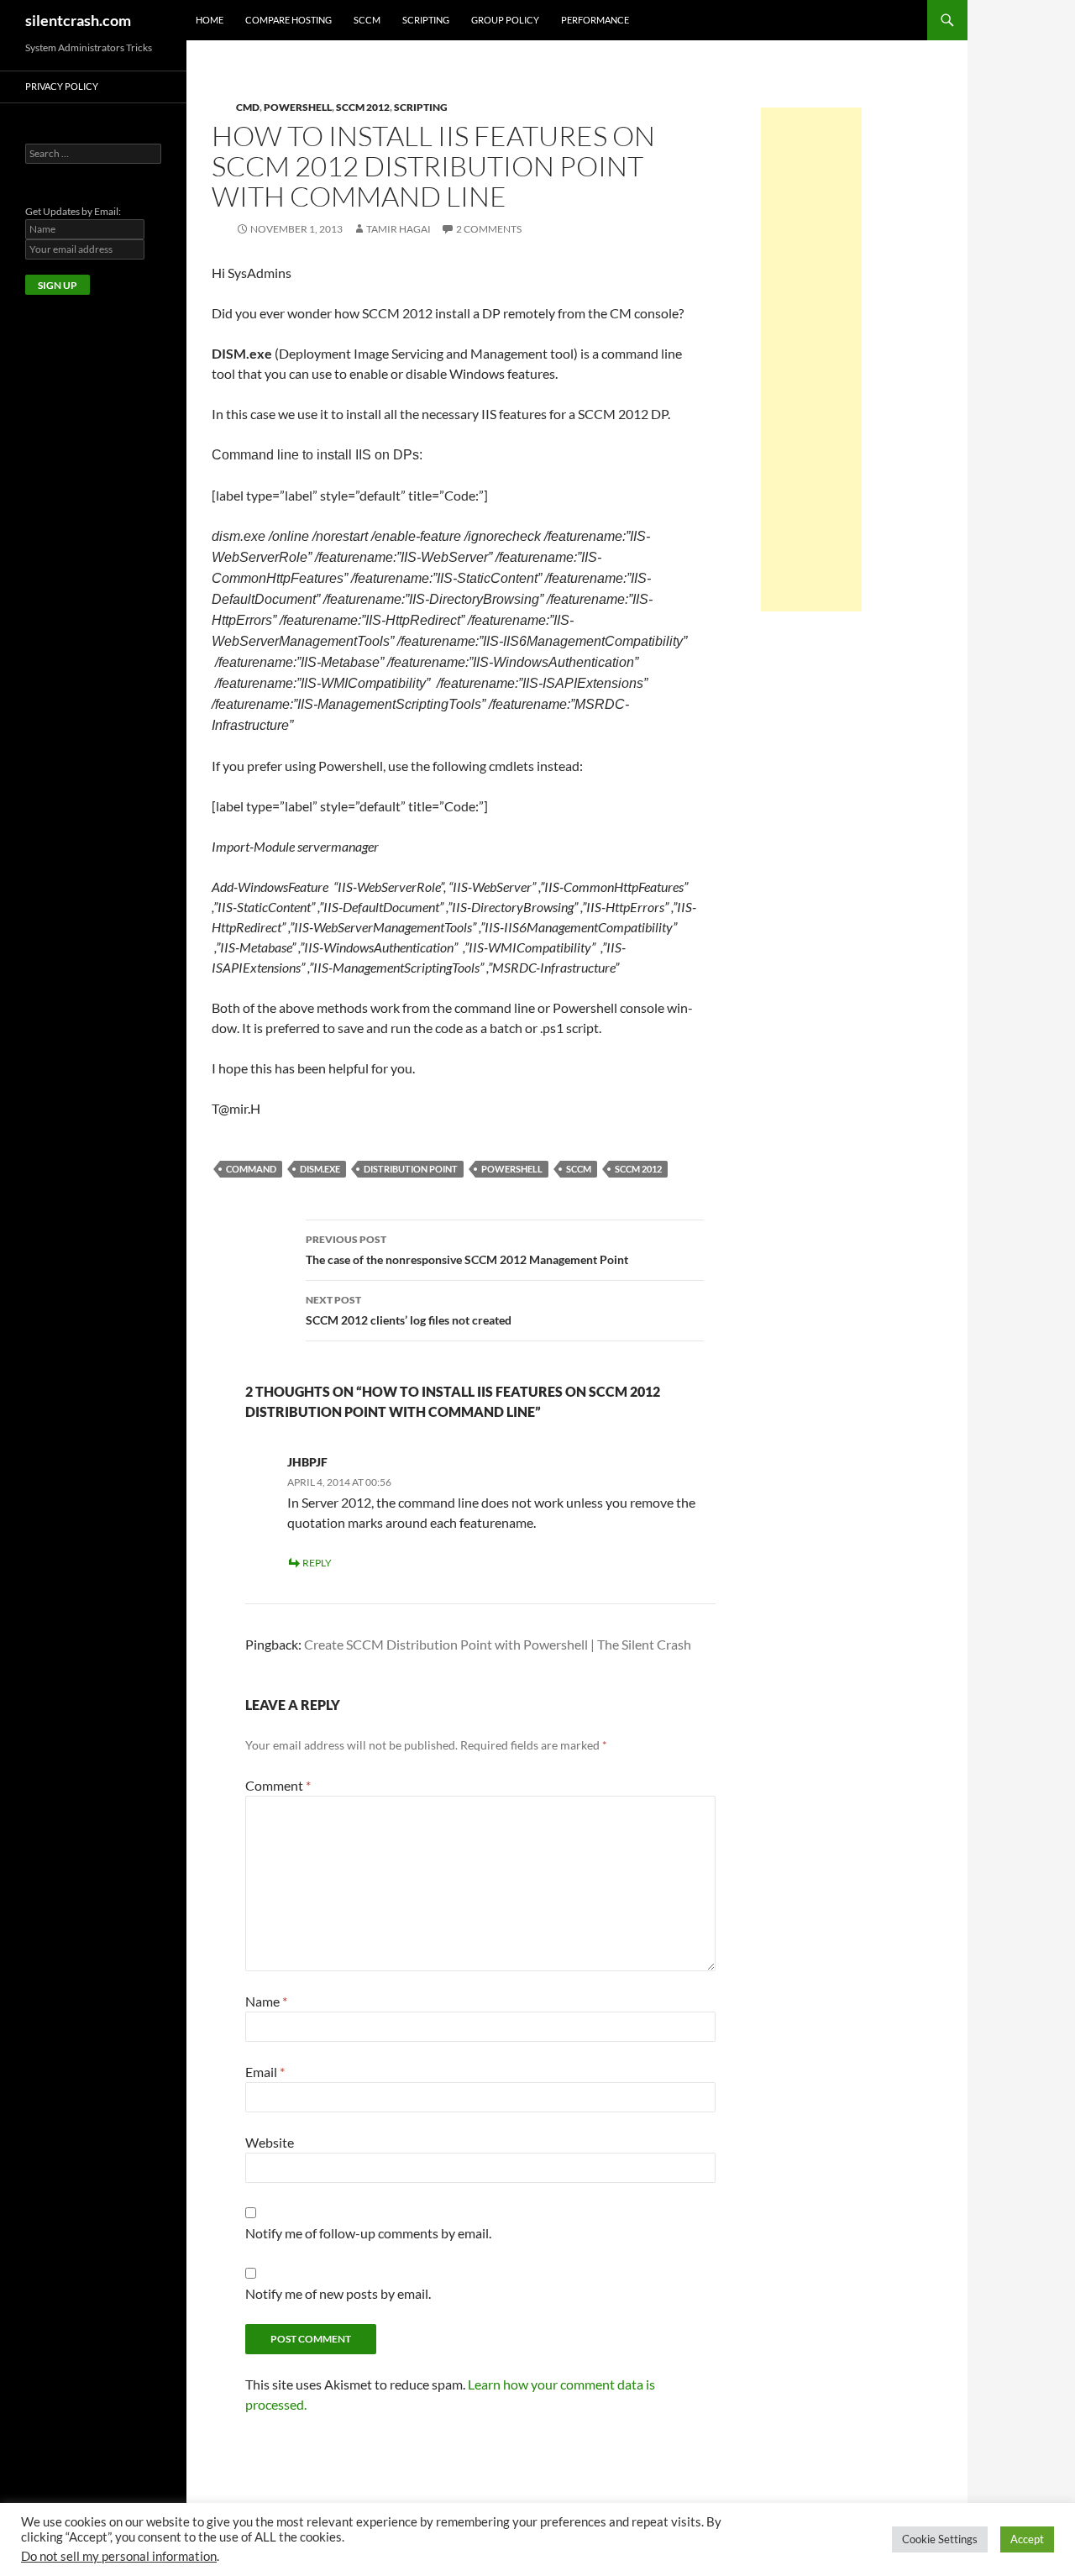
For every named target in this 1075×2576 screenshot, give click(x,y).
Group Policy (505, 20)
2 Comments (489, 229)
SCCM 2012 (363, 107)
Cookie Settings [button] (940, 2539)
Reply (317, 1563)
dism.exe (320, 1169)
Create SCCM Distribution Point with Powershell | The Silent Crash (498, 1644)
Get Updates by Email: (73, 211)
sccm (579, 1169)
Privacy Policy (62, 86)
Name (266, 2001)
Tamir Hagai (399, 229)
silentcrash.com (78, 20)
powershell (512, 1169)
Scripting (426, 20)
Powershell (298, 107)
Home (210, 20)
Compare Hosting (288, 20)
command (251, 1169)
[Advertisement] (811, 359)
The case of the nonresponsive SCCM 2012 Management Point (467, 1250)
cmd (248, 107)
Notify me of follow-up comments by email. (368, 2233)
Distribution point (411, 1169)
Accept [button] (1027, 2539)
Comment (278, 1785)
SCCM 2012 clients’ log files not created (409, 1310)
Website (270, 2142)
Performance (595, 20)
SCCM (367, 20)
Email (265, 2072)
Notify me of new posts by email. (338, 2293)
